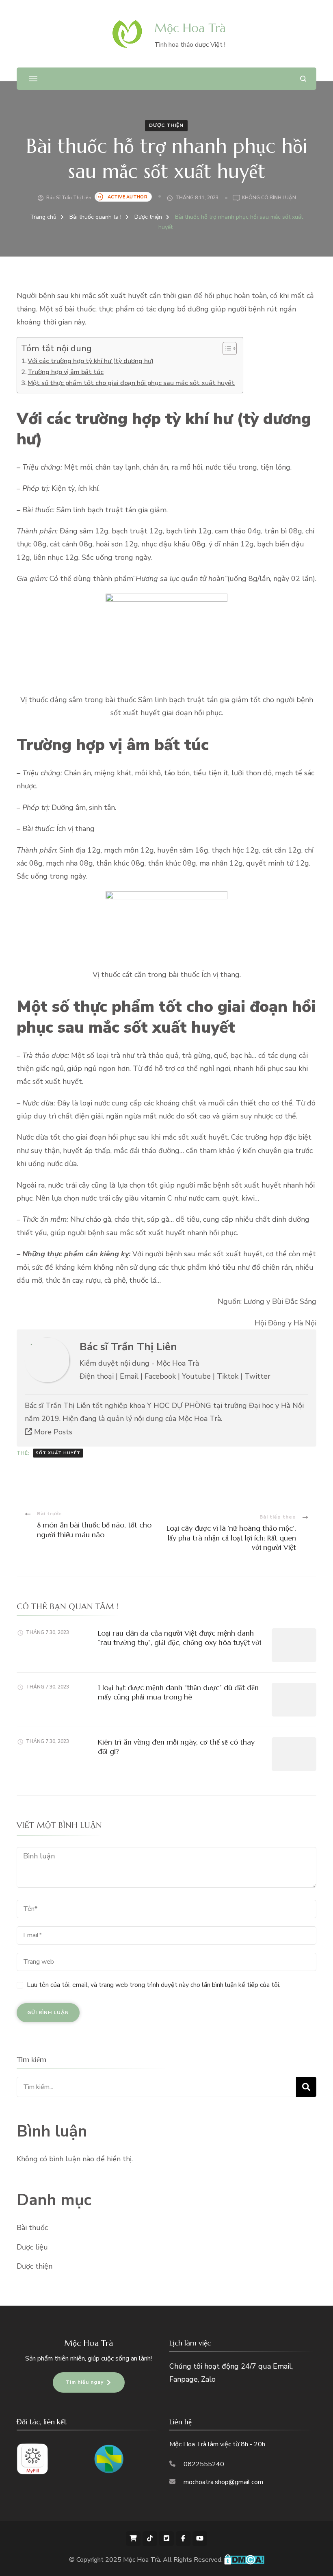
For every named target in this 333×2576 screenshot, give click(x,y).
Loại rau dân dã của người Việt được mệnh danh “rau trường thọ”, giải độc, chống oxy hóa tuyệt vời (179, 1638)
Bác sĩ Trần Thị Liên (69, 198)
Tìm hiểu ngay (85, 2382)
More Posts (52, 1432)
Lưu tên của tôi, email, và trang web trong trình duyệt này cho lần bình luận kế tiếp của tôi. (154, 1985)
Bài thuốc (32, 2228)
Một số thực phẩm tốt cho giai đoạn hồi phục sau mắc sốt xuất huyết (131, 383)
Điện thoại (97, 1376)
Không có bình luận (269, 198)
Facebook (160, 1376)
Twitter (257, 1376)
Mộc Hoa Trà (190, 28)
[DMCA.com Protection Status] (244, 2560)
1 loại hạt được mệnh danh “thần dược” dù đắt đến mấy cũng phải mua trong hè (178, 1692)
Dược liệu (32, 2247)
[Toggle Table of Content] (226, 348)
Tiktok (228, 1376)
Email (129, 1376)
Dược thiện (166, 125)
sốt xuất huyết (58, 1453)
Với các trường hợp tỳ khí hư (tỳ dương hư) (91, 361)
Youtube (196, 1376)
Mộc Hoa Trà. (143, 2560)
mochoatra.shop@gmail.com (223, 2482)
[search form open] (303, 79)
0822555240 (204, 2464)
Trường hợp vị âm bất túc (66, 372)
